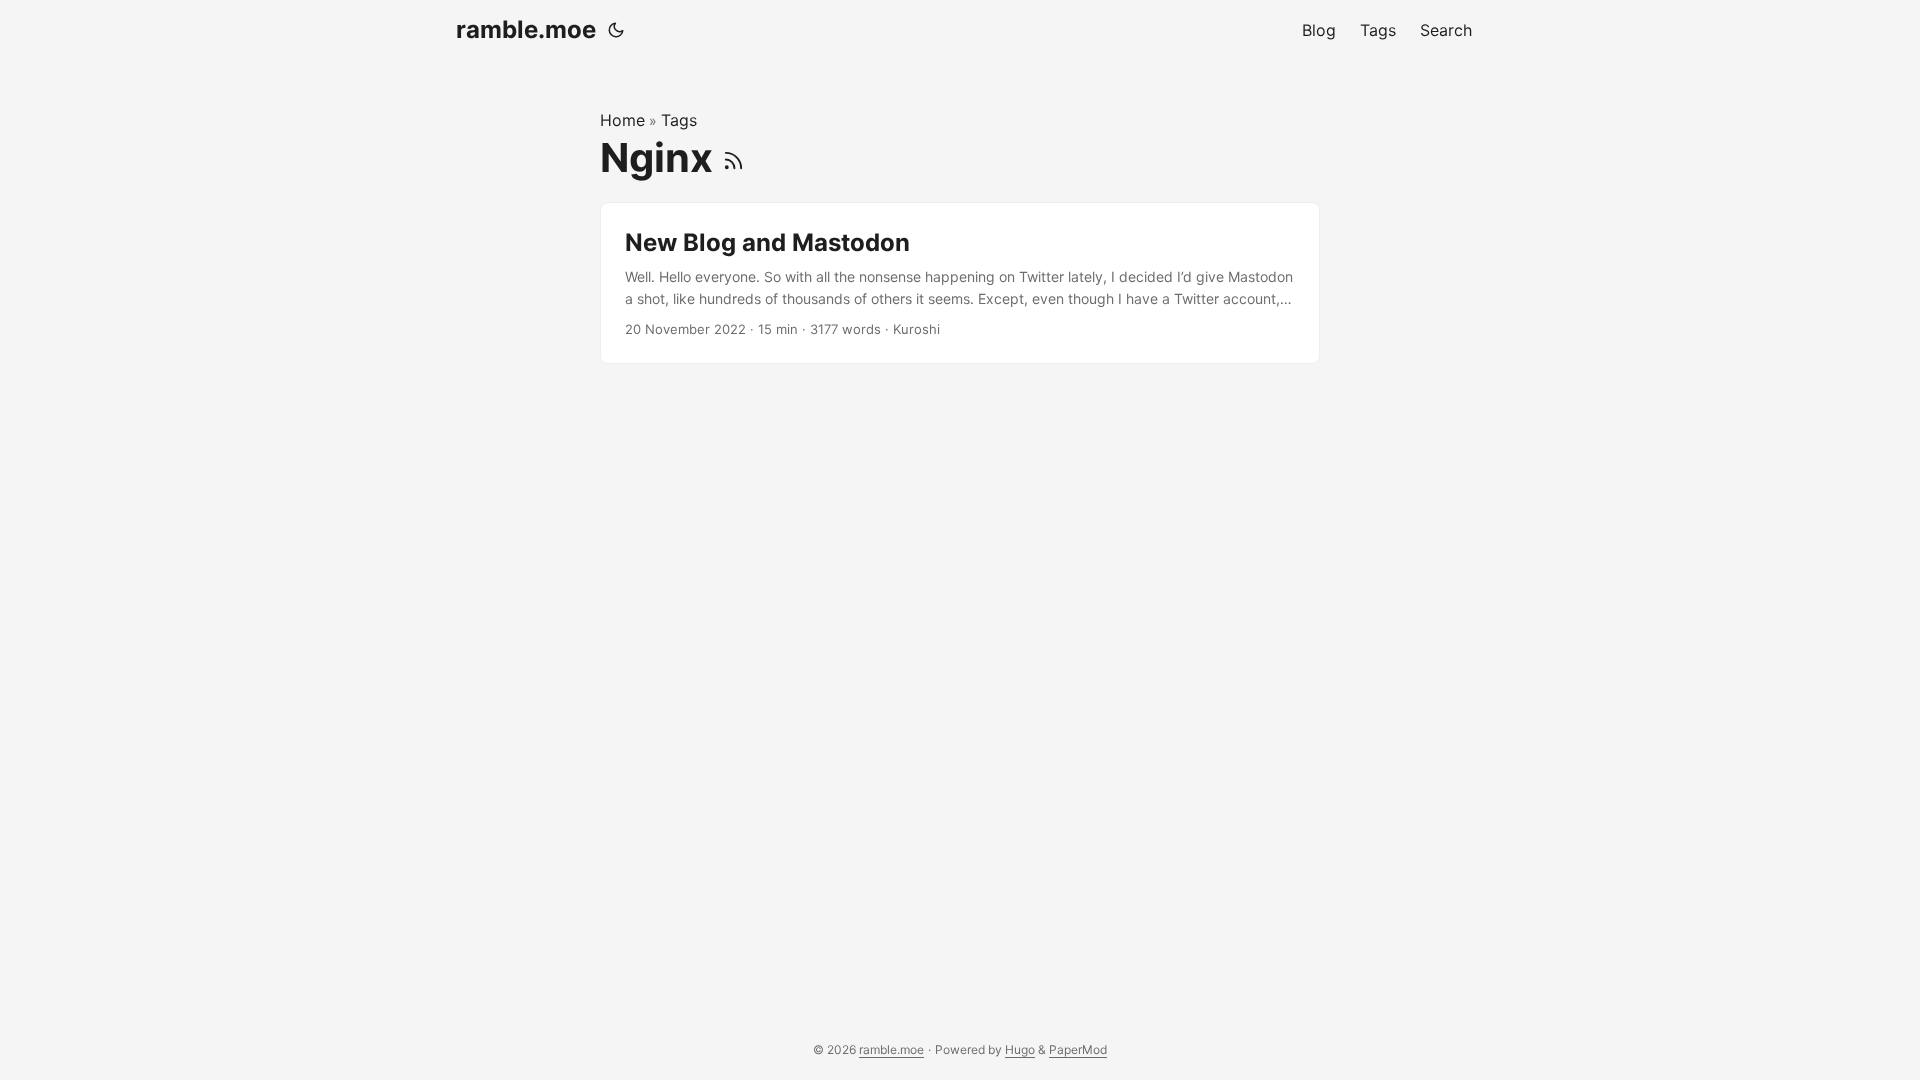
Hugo (1020, 1049)
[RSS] (733, 157)
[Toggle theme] (616, 30)
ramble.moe (526, 29)
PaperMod (1078, 1049)
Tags (679, 120)
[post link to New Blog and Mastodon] (960, 283)
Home (622, 120)
